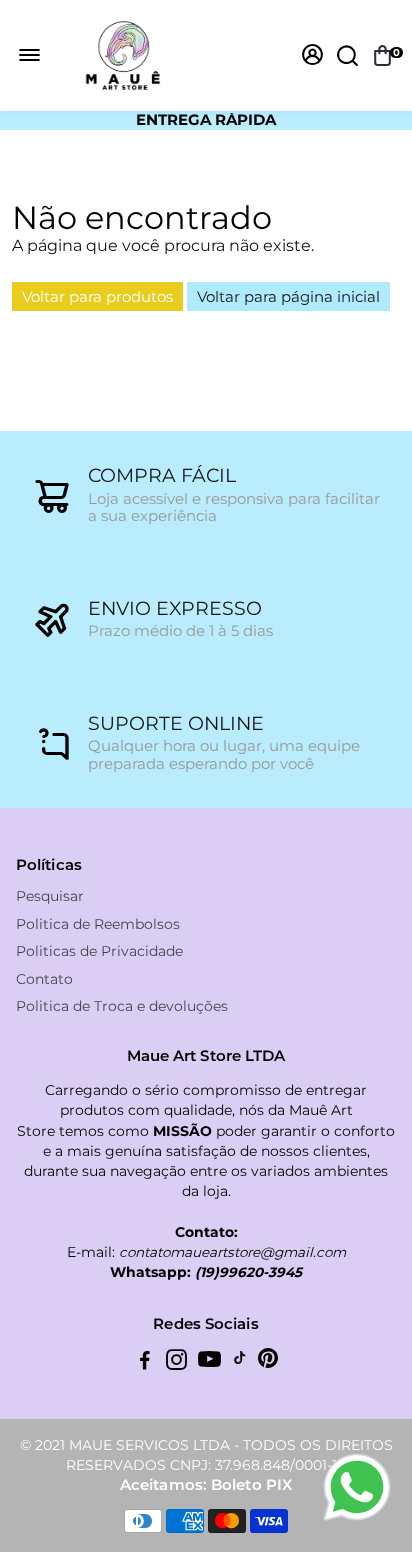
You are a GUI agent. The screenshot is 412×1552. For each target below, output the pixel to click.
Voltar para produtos (97, 296)
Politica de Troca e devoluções (122, 1006)
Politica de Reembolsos (98, 924)
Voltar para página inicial (288, 296)
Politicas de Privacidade (99, 951)
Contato (44, 979)
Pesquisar (50, 896)
